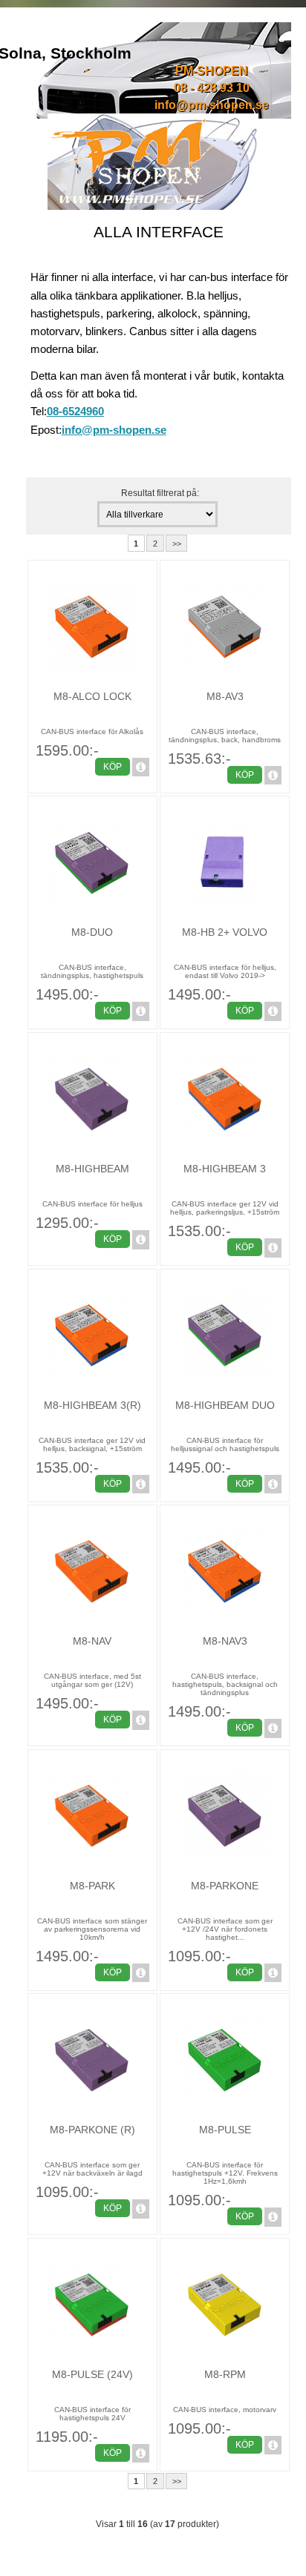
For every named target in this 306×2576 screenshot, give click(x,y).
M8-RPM (225, 2374)
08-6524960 (75, 411)
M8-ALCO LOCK (92, 696)
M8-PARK (92, 1886)
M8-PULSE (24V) (92, 2374)
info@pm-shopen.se (212, 105)
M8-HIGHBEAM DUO (225, 1405)
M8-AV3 (225, 696)
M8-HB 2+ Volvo (225, 932)
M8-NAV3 (225, 1641)
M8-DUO (92, 932)
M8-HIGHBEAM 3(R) (92, 1405)
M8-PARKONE (225, 1886)
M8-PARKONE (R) (92, 2130)
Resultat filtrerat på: (160, 493)
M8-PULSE (225, 2130)
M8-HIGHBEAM (92, 1169)
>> (177, 544)
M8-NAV (92, 1641)
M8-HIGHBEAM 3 (225, 1169)
